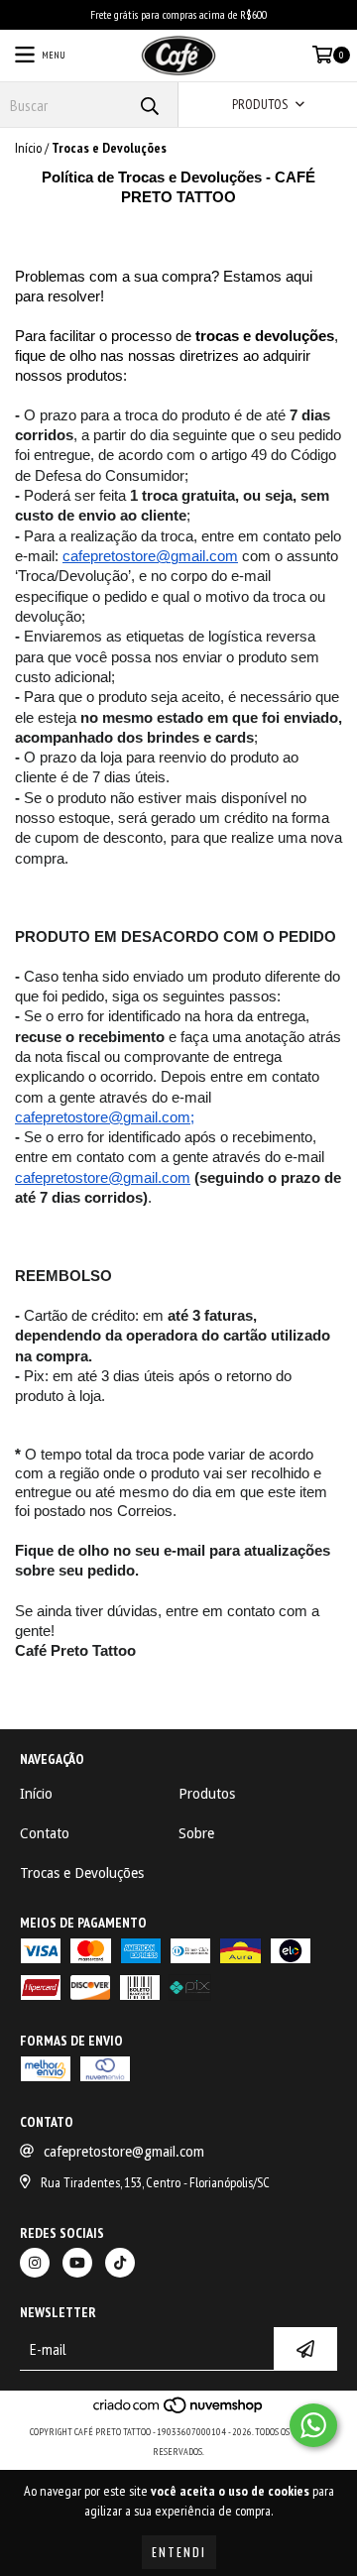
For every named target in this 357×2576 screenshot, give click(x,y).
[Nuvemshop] (179, 2412)
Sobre (196, 1833)
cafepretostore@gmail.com (124, 2152)
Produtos (207, 1794)
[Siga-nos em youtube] (77, 2263)
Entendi (179, 2552)
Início (28, 148)
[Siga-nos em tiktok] (120, 2263)
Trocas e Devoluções (82, 1873)
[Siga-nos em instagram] (35, 2263)
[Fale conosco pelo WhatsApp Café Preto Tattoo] (313, 2425)
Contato (45, 1833)
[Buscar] (149, 105)
